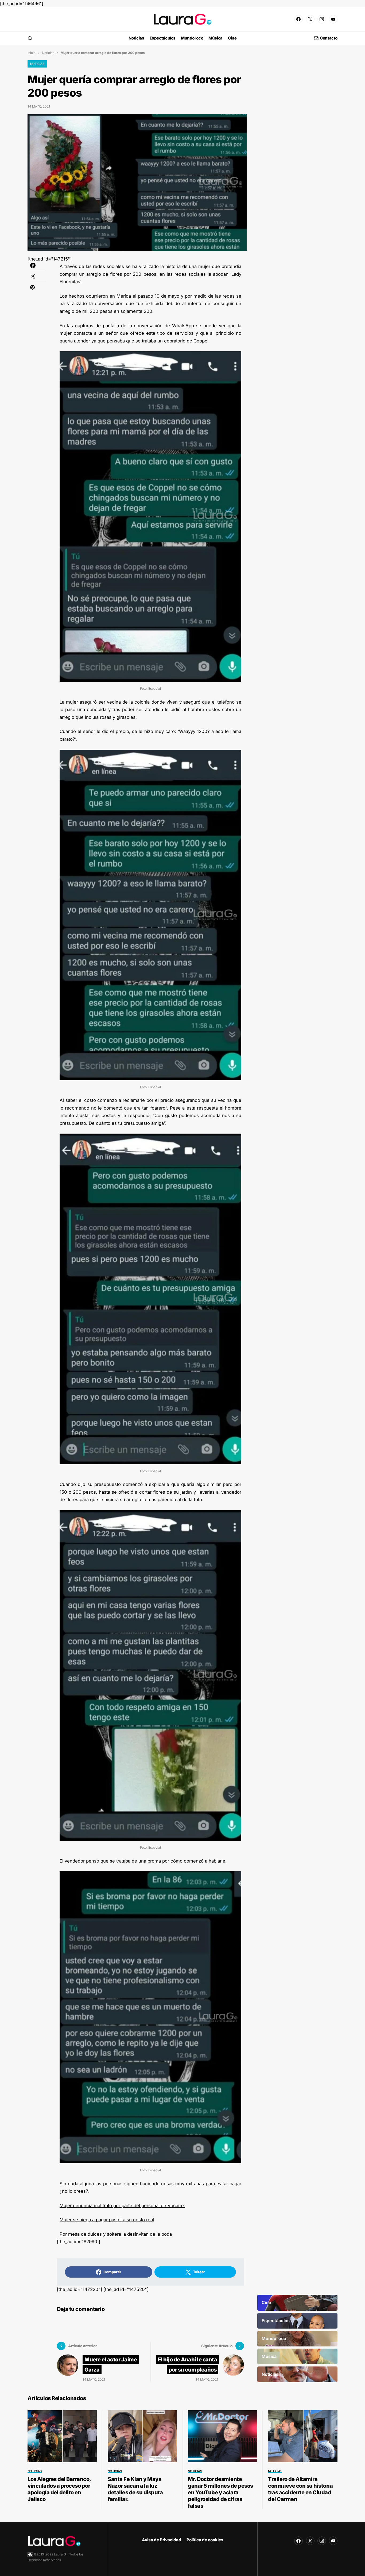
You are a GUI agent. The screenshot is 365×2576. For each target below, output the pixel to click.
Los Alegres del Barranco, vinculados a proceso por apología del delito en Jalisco (59, 2489)
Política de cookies (205, 2540)
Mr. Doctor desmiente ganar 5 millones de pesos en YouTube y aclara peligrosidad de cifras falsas (220, 2492)
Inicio (32, 53)
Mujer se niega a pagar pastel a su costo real (107, 2220)
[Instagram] (322, 19)
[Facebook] (298, 19)
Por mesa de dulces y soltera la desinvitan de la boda (116, 2234)
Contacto (329, 38)
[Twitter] (310, 19)
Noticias (48, 53)
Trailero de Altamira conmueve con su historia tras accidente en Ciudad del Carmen (300, 2489)
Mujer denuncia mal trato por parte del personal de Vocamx (122, 2206)
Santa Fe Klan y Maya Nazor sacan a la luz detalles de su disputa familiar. (135, 2489)
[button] (30, 38)
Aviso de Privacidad (162, 2540)
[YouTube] (333, 19)
